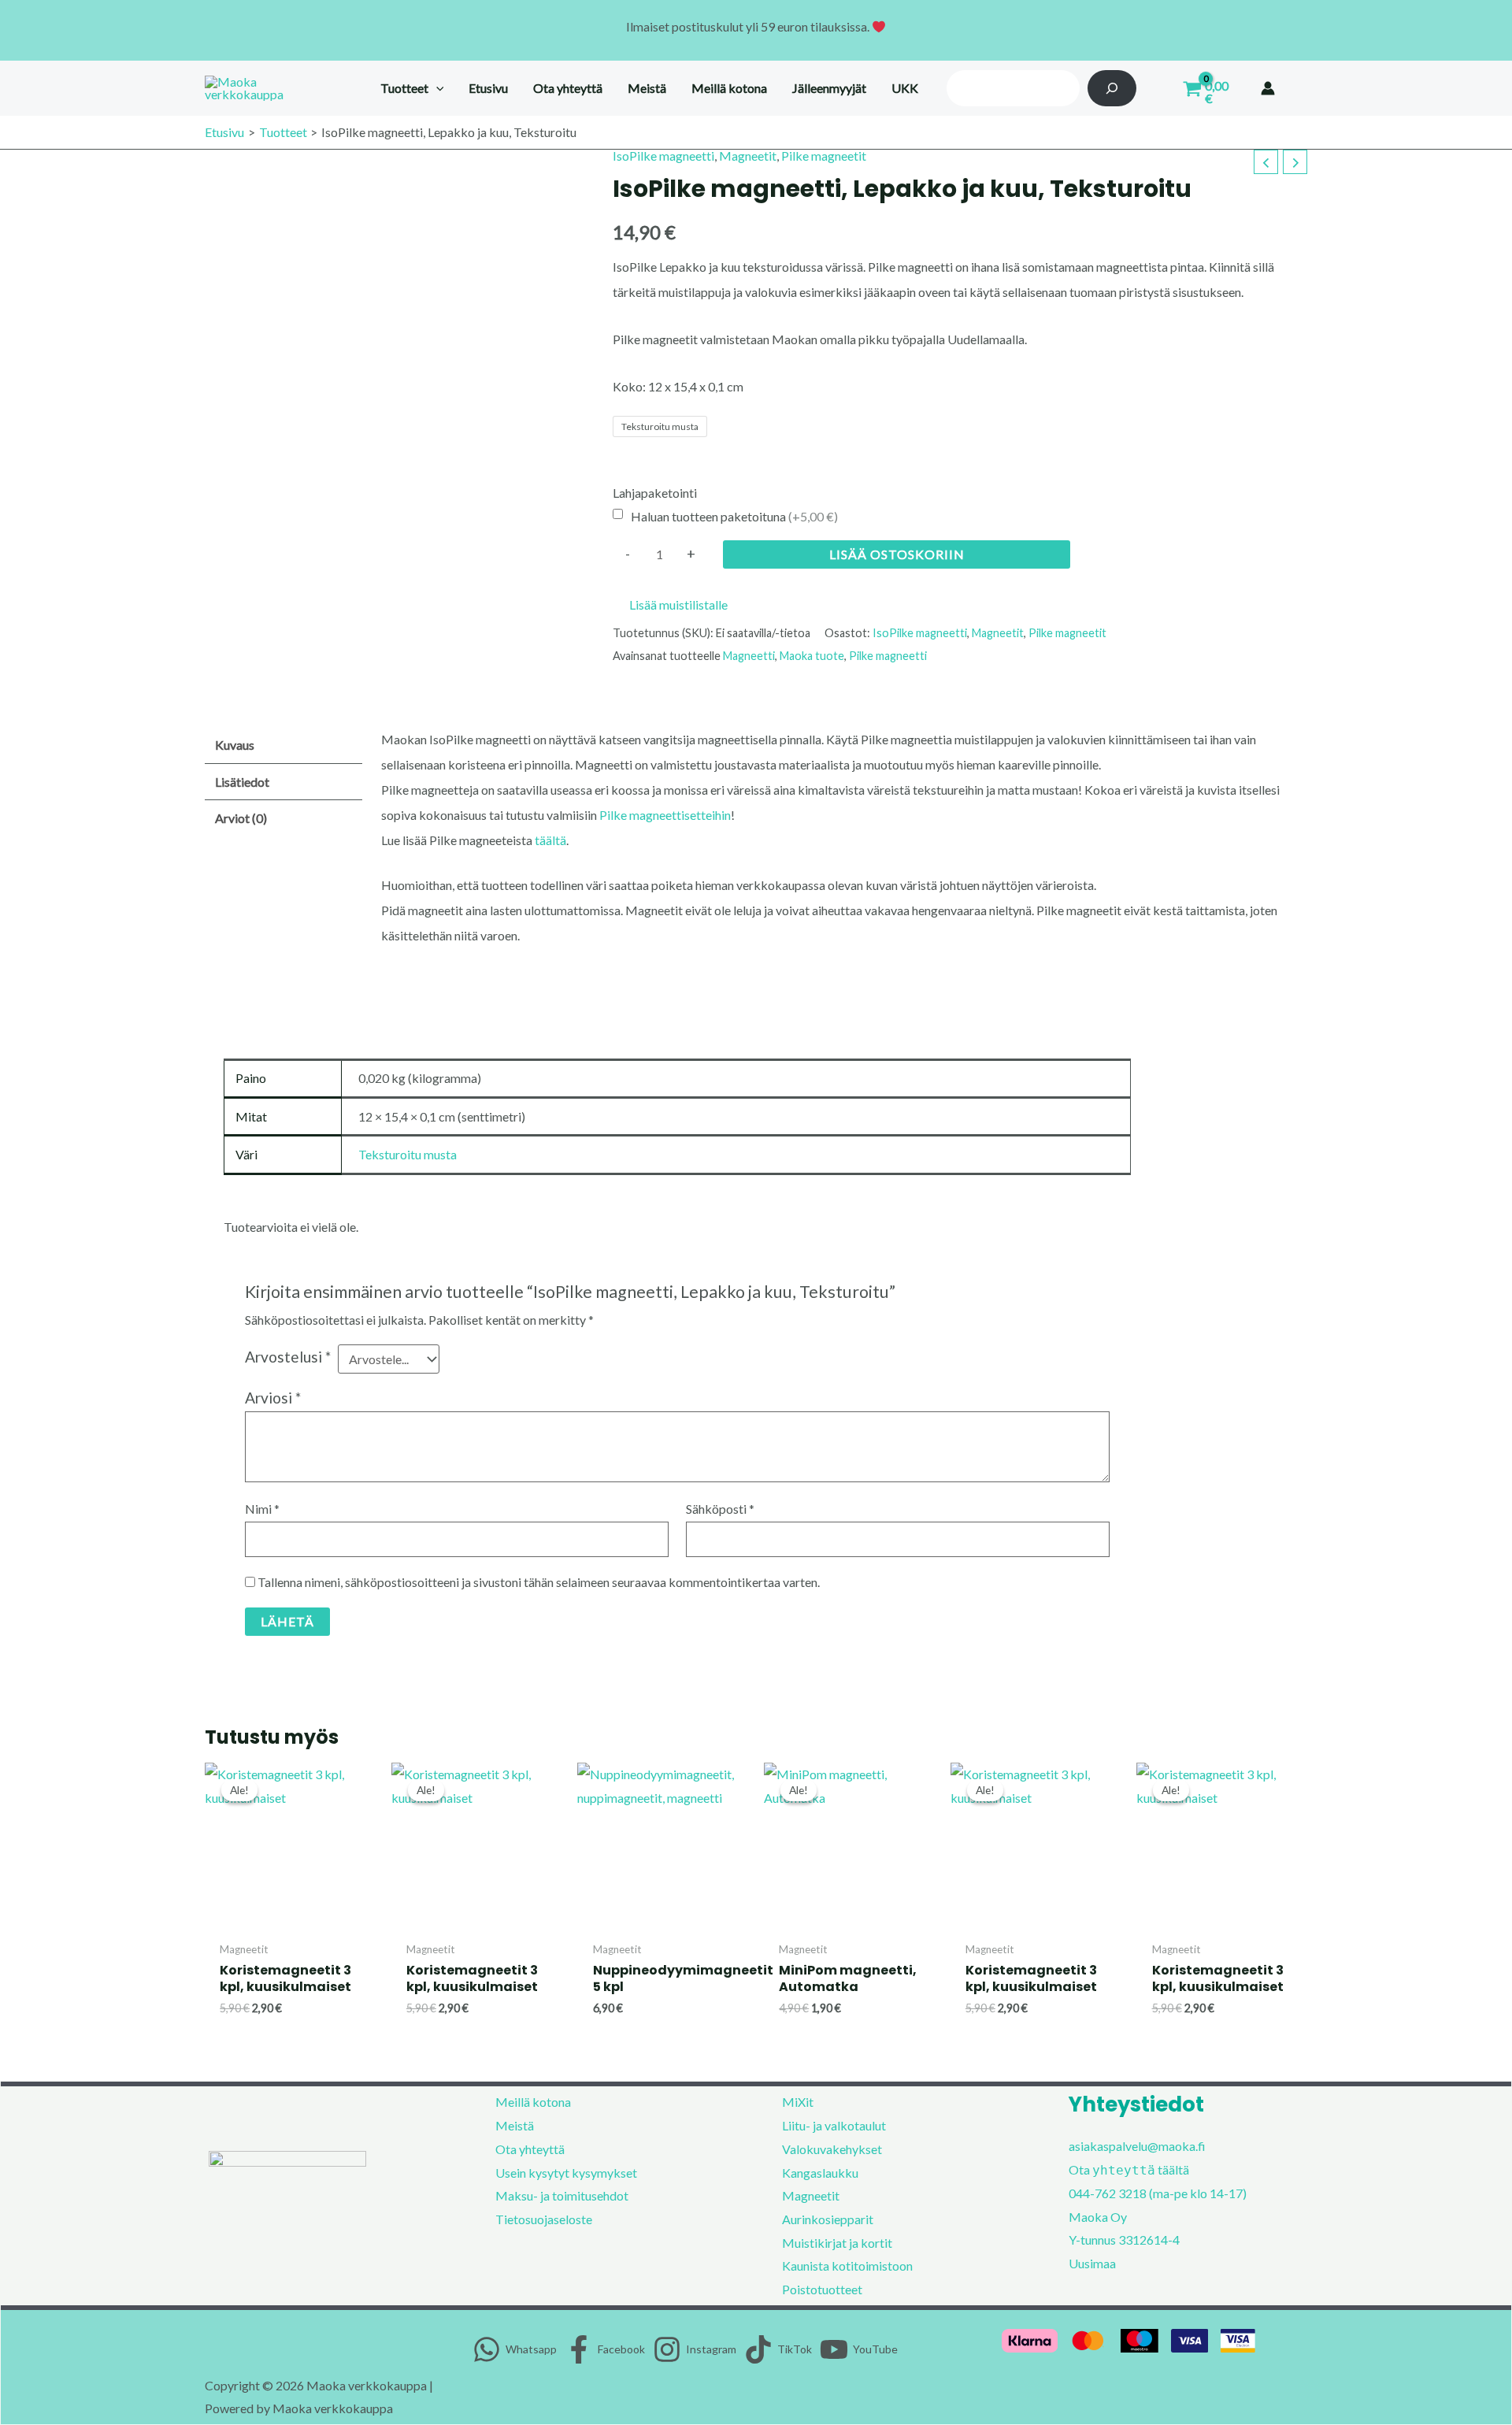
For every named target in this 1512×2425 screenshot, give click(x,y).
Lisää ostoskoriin (897, 554)
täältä (550, 840)
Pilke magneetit (824, 156)
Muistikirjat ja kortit (837, 2243)
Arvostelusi (288, 1357)
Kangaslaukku (820, 2173)
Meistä (515, 2125)
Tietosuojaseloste (544, 2219)
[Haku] (1112, 88)
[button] (436, 88)
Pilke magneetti (888, 656)
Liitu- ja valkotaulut (834, 2125)
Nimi (262, 1509)
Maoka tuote (812, 656)
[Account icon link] (1268, 88)
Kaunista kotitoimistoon (847, 2266)
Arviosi (273, 1398)
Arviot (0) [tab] (241, 818)
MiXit (798, 2102)
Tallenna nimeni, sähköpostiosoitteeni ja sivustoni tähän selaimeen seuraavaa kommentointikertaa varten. (539, 1582)
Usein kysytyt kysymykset (566, 2173)
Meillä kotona (533, 2102)
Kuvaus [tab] (235, 745)
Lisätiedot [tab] (242, 782)
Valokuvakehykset (832, 2149)
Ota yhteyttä (530, 2149)
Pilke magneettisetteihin (665, 815)
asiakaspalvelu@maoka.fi (1137, 2146)
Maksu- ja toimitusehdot (562, 2195)
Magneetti (749, 656)
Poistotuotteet (822, 2289)
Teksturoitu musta (408, 1154)
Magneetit (748, 156)
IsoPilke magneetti (663, 156)
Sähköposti (720, 1509)
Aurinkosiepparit (828, 2219)
